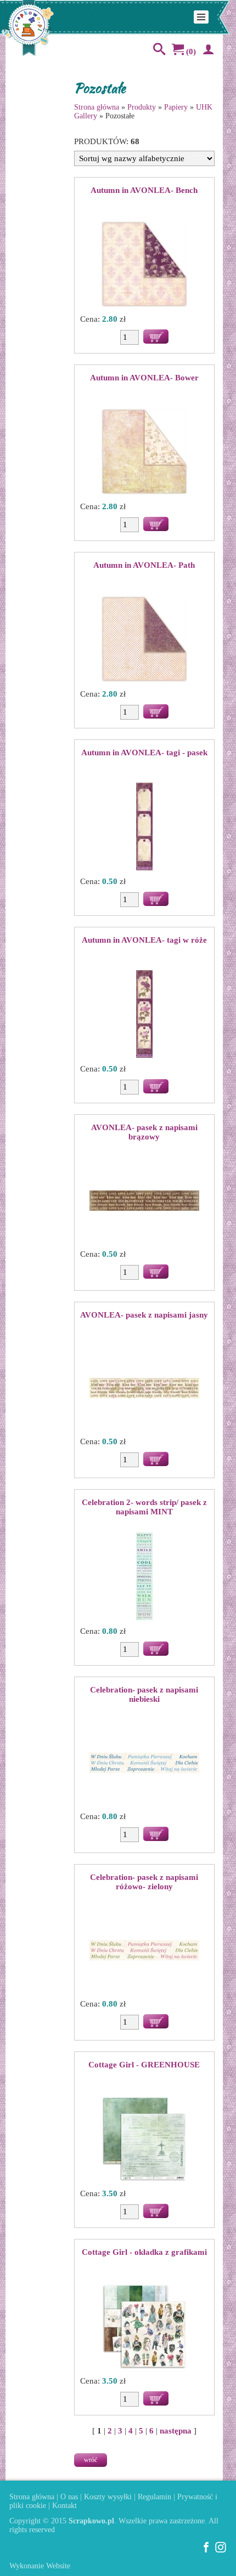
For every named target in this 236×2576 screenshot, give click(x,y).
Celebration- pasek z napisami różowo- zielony (144, 1882)
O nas (69, 2497)
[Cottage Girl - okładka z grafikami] (144, 2327)
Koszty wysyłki (108, 2497)
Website (58, 2566)
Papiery (176, 107)
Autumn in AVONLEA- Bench (144, 190)
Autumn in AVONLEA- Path (144, 565)
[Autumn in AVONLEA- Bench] (144, 265)
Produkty (142, 107)
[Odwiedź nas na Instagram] (221, 2551)
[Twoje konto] (206, 52)
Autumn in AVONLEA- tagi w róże (144, 940)
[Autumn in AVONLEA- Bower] (144, 453)
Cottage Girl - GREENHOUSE (144, 2065)
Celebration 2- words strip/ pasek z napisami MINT (144, 1507)
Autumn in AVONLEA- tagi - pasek (144, 753)
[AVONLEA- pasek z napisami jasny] (144, 1389)
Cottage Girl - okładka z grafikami (144, 2252)
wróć (91, 2460)
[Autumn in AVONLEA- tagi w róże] (144, 1015)
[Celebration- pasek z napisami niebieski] (144, 1764)
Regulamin (154, 2497)
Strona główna (97, 107)
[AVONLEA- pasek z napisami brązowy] (144, 1201)
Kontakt (64, 2506)
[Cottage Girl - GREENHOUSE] (144, 2140)
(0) (190, 52)
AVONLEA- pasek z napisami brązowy (144, 1132)
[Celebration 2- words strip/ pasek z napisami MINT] (144, 1577)
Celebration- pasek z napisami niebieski (144, 1694)
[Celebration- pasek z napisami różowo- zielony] (144, 1951)
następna (176, 2431)
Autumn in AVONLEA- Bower (144, 378)
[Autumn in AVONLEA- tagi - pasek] (144, 828)
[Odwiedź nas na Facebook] (206, 2551)
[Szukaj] (157, 52)
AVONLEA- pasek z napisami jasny (144, 1315)
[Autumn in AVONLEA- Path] (144, 640)
